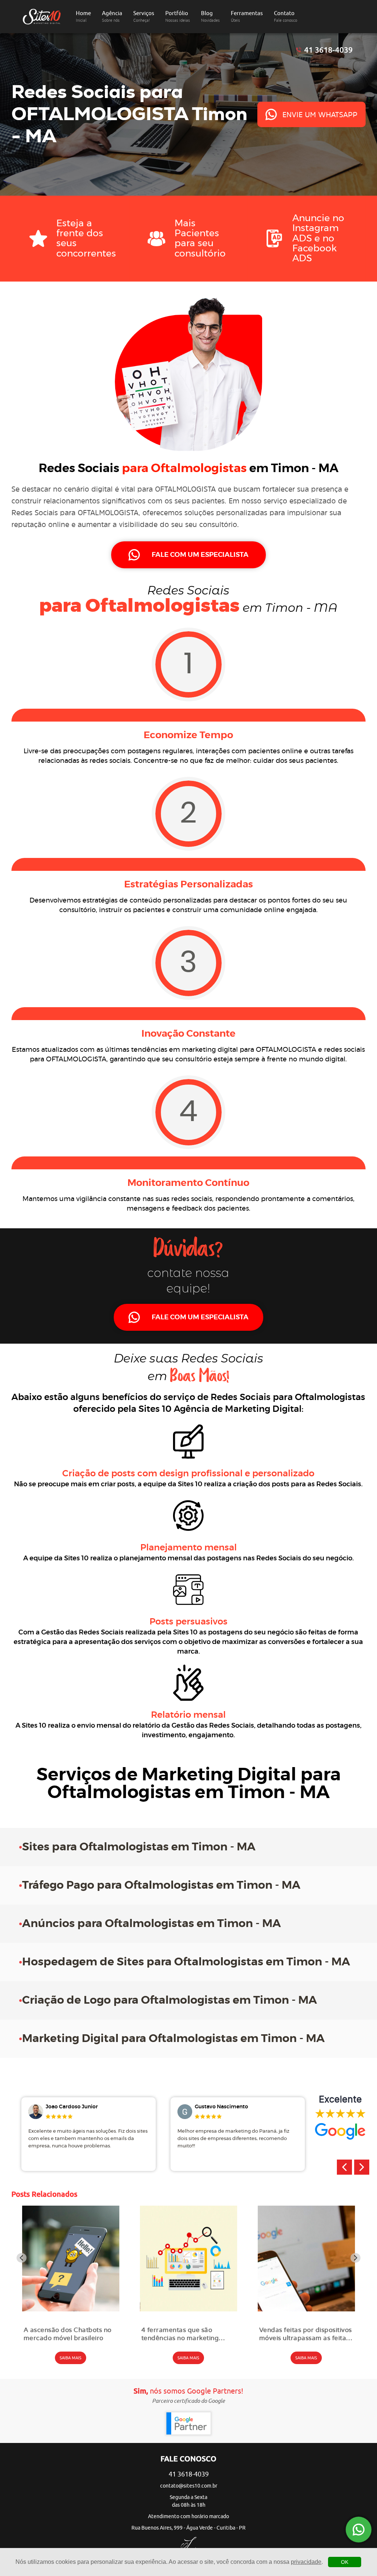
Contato (286, 16)
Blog (210, 16)
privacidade (306, 2562)
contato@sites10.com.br (189, 2486)
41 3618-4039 (328, 50)
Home (83, 16)
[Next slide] (355, 2258)
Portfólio (178, 16)
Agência (112, 16)
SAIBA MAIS (71, 2358)
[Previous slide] (22, 2258)
